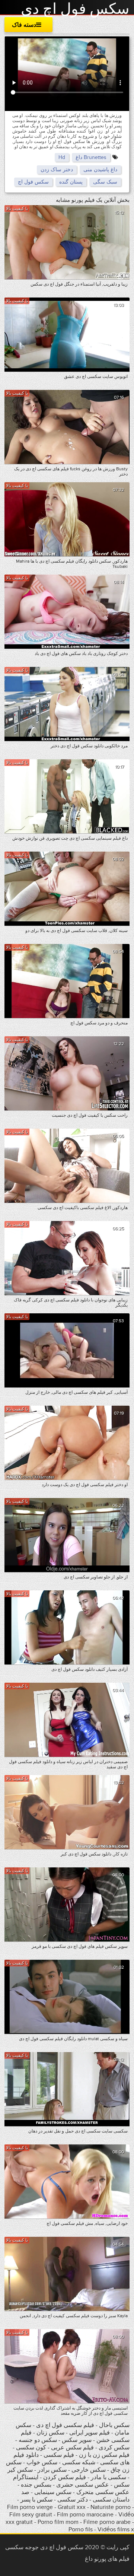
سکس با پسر (36, 2500)
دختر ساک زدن (57, 170)
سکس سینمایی (53, 2492)
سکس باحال (114, 2425)
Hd (62, 157)
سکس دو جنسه (38, 2440)
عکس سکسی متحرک (103, 2492)
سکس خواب (41, 2462)
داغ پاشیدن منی (100, 170)
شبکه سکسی (79, 2462)
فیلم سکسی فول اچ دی (65, 2425)
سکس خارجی (89, 2470)
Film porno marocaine (85, 2515)
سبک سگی (105, 182)
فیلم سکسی (59, 2455)
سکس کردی (114, 2448)
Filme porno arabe (107, 2522)
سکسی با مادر (109, 2477)
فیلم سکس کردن (65, 2477)
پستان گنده (71, 182)
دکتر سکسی (73, 2500)
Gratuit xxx (72, 2507)
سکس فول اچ (33, 182)
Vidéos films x (116, 2529)
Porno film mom (58, 2522)
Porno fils (81, 2529)
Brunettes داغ (91, 157)
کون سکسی (31, 2448)
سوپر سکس (76, 2440)
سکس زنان (50, 2433)
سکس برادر (51, 2470)
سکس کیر (20, 2470)
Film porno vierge (30, 2507)
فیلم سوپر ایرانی (90, 2433)
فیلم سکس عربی (72, 2448)
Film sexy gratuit (31, 2515)
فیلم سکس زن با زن (104, 2455)
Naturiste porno (111, 2507)
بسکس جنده (36, 2485)
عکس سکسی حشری (82, 2485)
